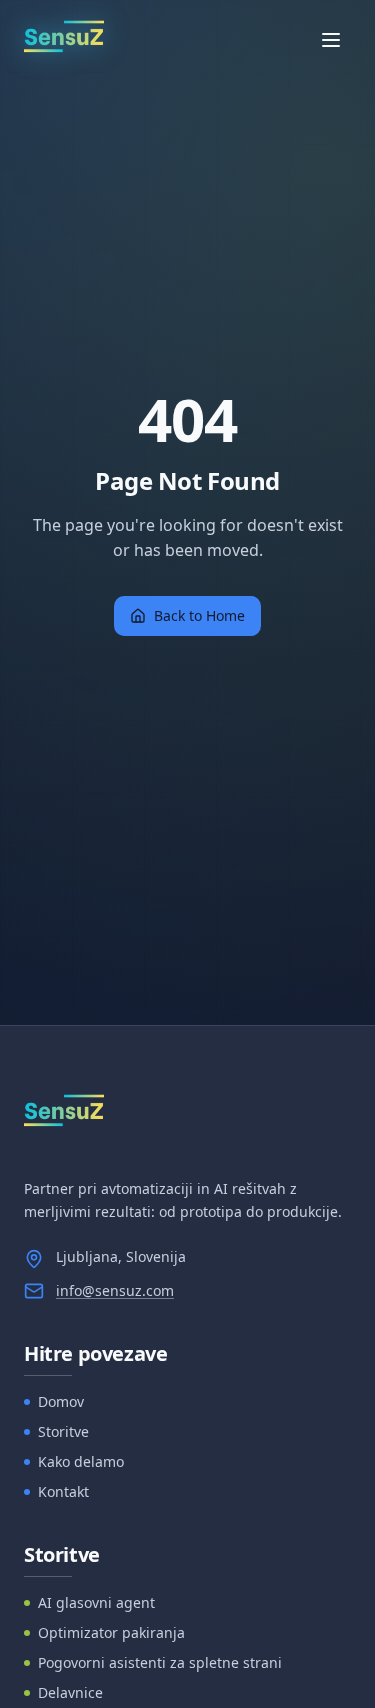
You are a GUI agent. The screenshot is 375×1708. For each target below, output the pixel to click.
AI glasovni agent (96, 1602)
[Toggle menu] (331, 40)
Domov (61, 1401)
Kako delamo (81, 1461)
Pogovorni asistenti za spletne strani (160, 1662)
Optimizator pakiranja (111, 1632)
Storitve (63, 1431)
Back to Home (199, 615)
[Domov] (64, 40)
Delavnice (70, 1692)
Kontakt (63, 1491)
